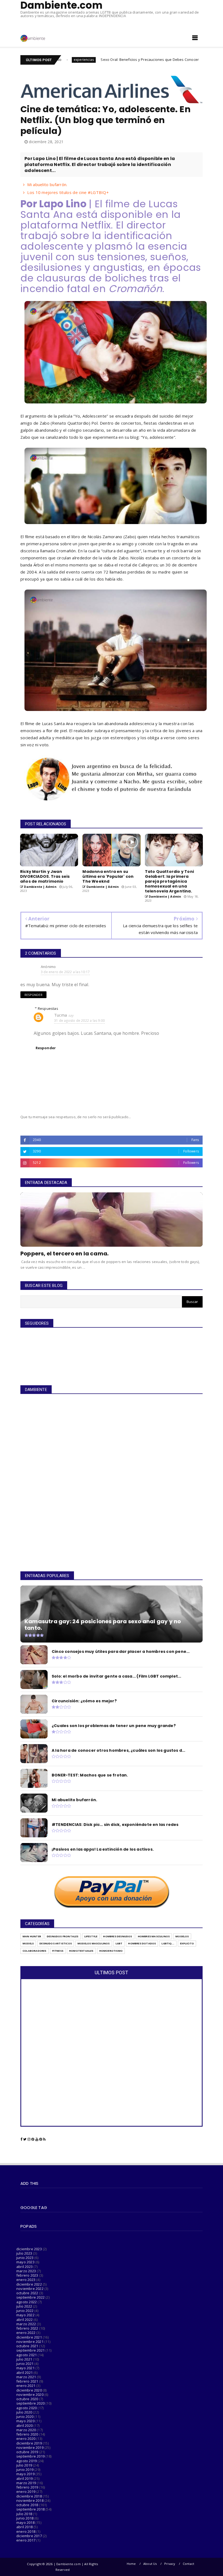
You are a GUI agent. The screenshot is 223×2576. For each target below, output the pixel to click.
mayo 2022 (25, 2315)
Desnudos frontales (63, 1936)
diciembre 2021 (29, 2337)
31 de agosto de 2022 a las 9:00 (79, 1021)
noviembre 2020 (30, 2395)
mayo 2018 (25, 2522)
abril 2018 (24, 2527)
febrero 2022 (27, 2328)
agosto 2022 (27, 2302)
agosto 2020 (27, 2408)
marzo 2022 (26, 2324)
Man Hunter (32, 1936)
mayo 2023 (25, 2262)
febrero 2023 (27, 2275)
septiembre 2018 (30, 2509)
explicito (187, 1943)
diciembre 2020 (29, 2390)
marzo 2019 (26, 2483)
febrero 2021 (27, 2381)
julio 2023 (24, 2253)
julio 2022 (24, 2306)
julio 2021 (24, 2359)
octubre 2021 (27, 2346)
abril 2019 (24, 2478)
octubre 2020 (27, 2399)
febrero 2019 (27, 2487)
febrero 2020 (27, 2434)
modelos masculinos (94, 1943)
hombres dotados (142, 1943)
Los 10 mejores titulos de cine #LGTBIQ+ (68, 192)
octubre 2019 (27, 2452)
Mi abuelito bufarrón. (47, 184)
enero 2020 (26, 2439)
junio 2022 (25, 2311)
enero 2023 (26, 2280)
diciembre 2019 (29, 2443)
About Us (150, 2564)
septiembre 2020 (30, 2403)
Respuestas (48, 1008)
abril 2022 (24, 2320)
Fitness (58, 1951)
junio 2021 (25, 2364)
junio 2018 (25, 2518)
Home (131, 2564)
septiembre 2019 (30, 2456)
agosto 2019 (27, 2461)
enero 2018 (26, 2531)
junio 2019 (25, 2470)
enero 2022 (26, 2333)
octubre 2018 (27, 2505)
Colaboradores (35, 1951)
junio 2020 (25, 2417)
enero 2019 (26, 2492)
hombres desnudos (117, 1936)
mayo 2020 (25, 2421)
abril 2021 (24, 2373)
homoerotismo (111, 1951)
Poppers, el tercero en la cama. (64, 1253)
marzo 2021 (26, 2377)
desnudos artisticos (56, 1943)
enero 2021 (26, 2386)
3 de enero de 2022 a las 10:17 (65, 972)
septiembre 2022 (30, 2297)
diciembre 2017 (29, 2536)
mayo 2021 (25, 2368)
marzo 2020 (26, 2430)
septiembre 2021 (30, 2350)
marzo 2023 (26, 2271)
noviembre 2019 (30, 2447)
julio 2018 (24, 2514)
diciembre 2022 (29, 2284)
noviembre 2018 (30, 2500)
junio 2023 (25, 2258)
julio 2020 (24, 2412)
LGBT (119, 1943)
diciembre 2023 (29, 2249)
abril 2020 (24, 2425)
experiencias (152, 60)
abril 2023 (24, 2267)
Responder (33, 995)
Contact (188, 2564)
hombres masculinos (154, 1936)
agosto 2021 (27, 2355)
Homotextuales (81, 1951)
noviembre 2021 (30, 2342)
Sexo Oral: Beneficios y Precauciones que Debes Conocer (81, 59)
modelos (182, 1936)
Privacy (170, 2564)
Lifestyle (91, 1936)
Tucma (61, 1015)
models (28, 1943)
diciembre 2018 (29, 2496)
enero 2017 (26, 2540)
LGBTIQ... (168, 1943)
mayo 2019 (25, 2474)
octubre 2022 (27, 2293)
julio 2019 (24, 2465)
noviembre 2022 (30, 2289)
